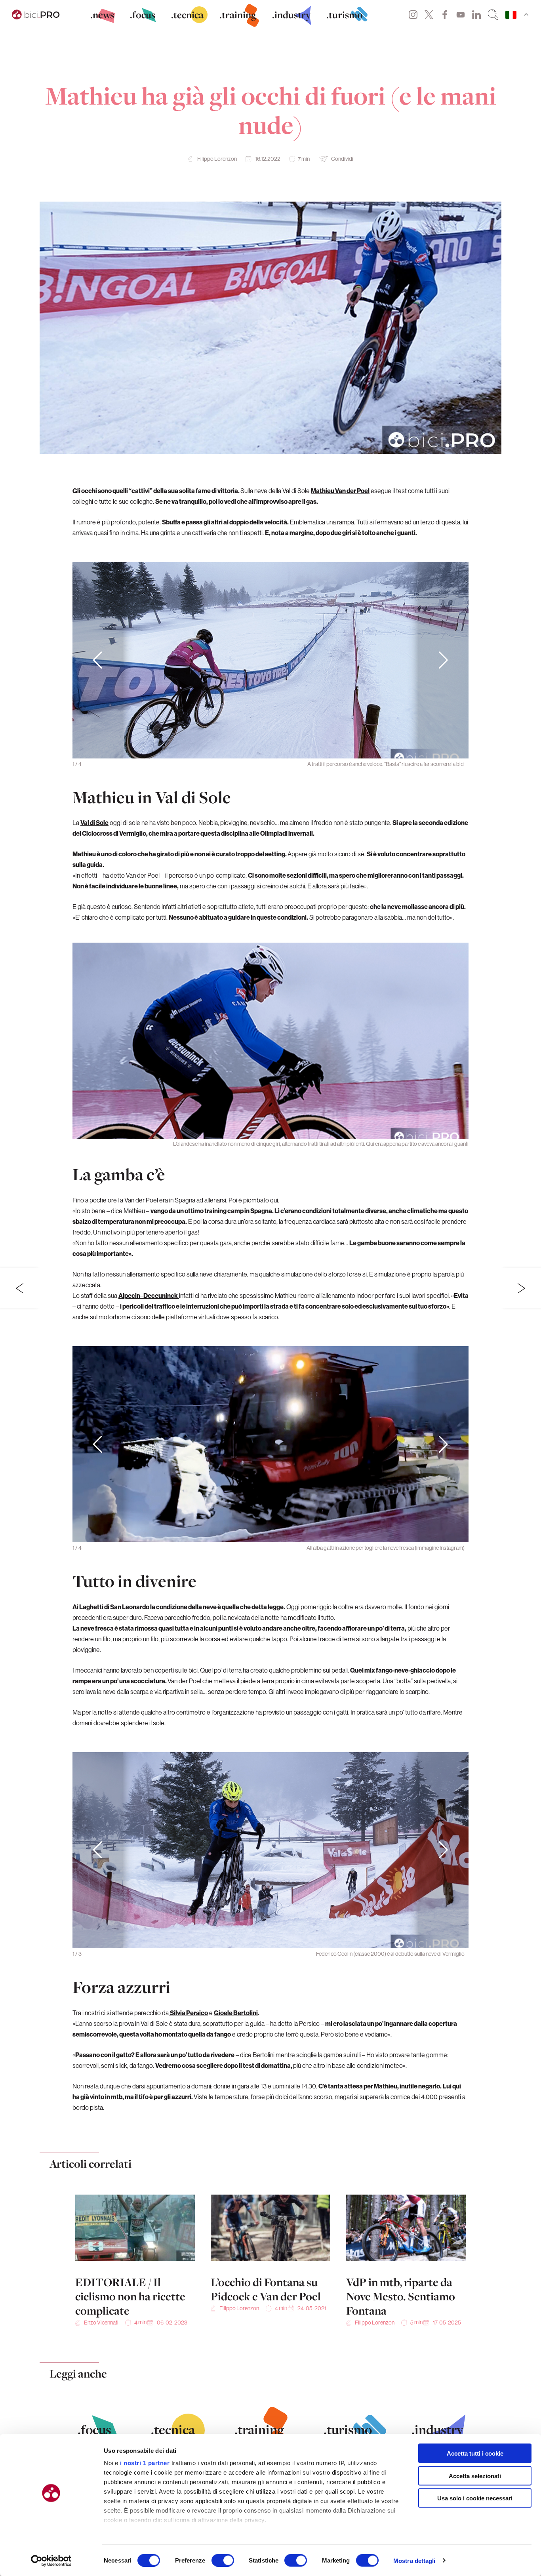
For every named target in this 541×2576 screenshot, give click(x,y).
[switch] (223, 2560)
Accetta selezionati (475, 2476)
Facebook (445, 15)
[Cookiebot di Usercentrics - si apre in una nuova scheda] (51, 2561)
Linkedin (476, 15)
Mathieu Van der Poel (340, 491)
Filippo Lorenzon (217, 159)
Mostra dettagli (414, 2560)
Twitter (429, 15)
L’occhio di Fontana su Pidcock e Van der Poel (266, 2289)
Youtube (461, 15)
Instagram (413, 15)
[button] (443, 660)
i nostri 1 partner (145, 2463)
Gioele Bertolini (236, 2013)
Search (493, 15)
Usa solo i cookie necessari (475, 2498)
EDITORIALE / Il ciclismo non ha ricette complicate (130, 2296)
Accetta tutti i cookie (475, 2453)
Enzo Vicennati (101, 2323)
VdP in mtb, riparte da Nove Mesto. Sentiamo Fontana (401, 2296)
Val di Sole (94, 823)
